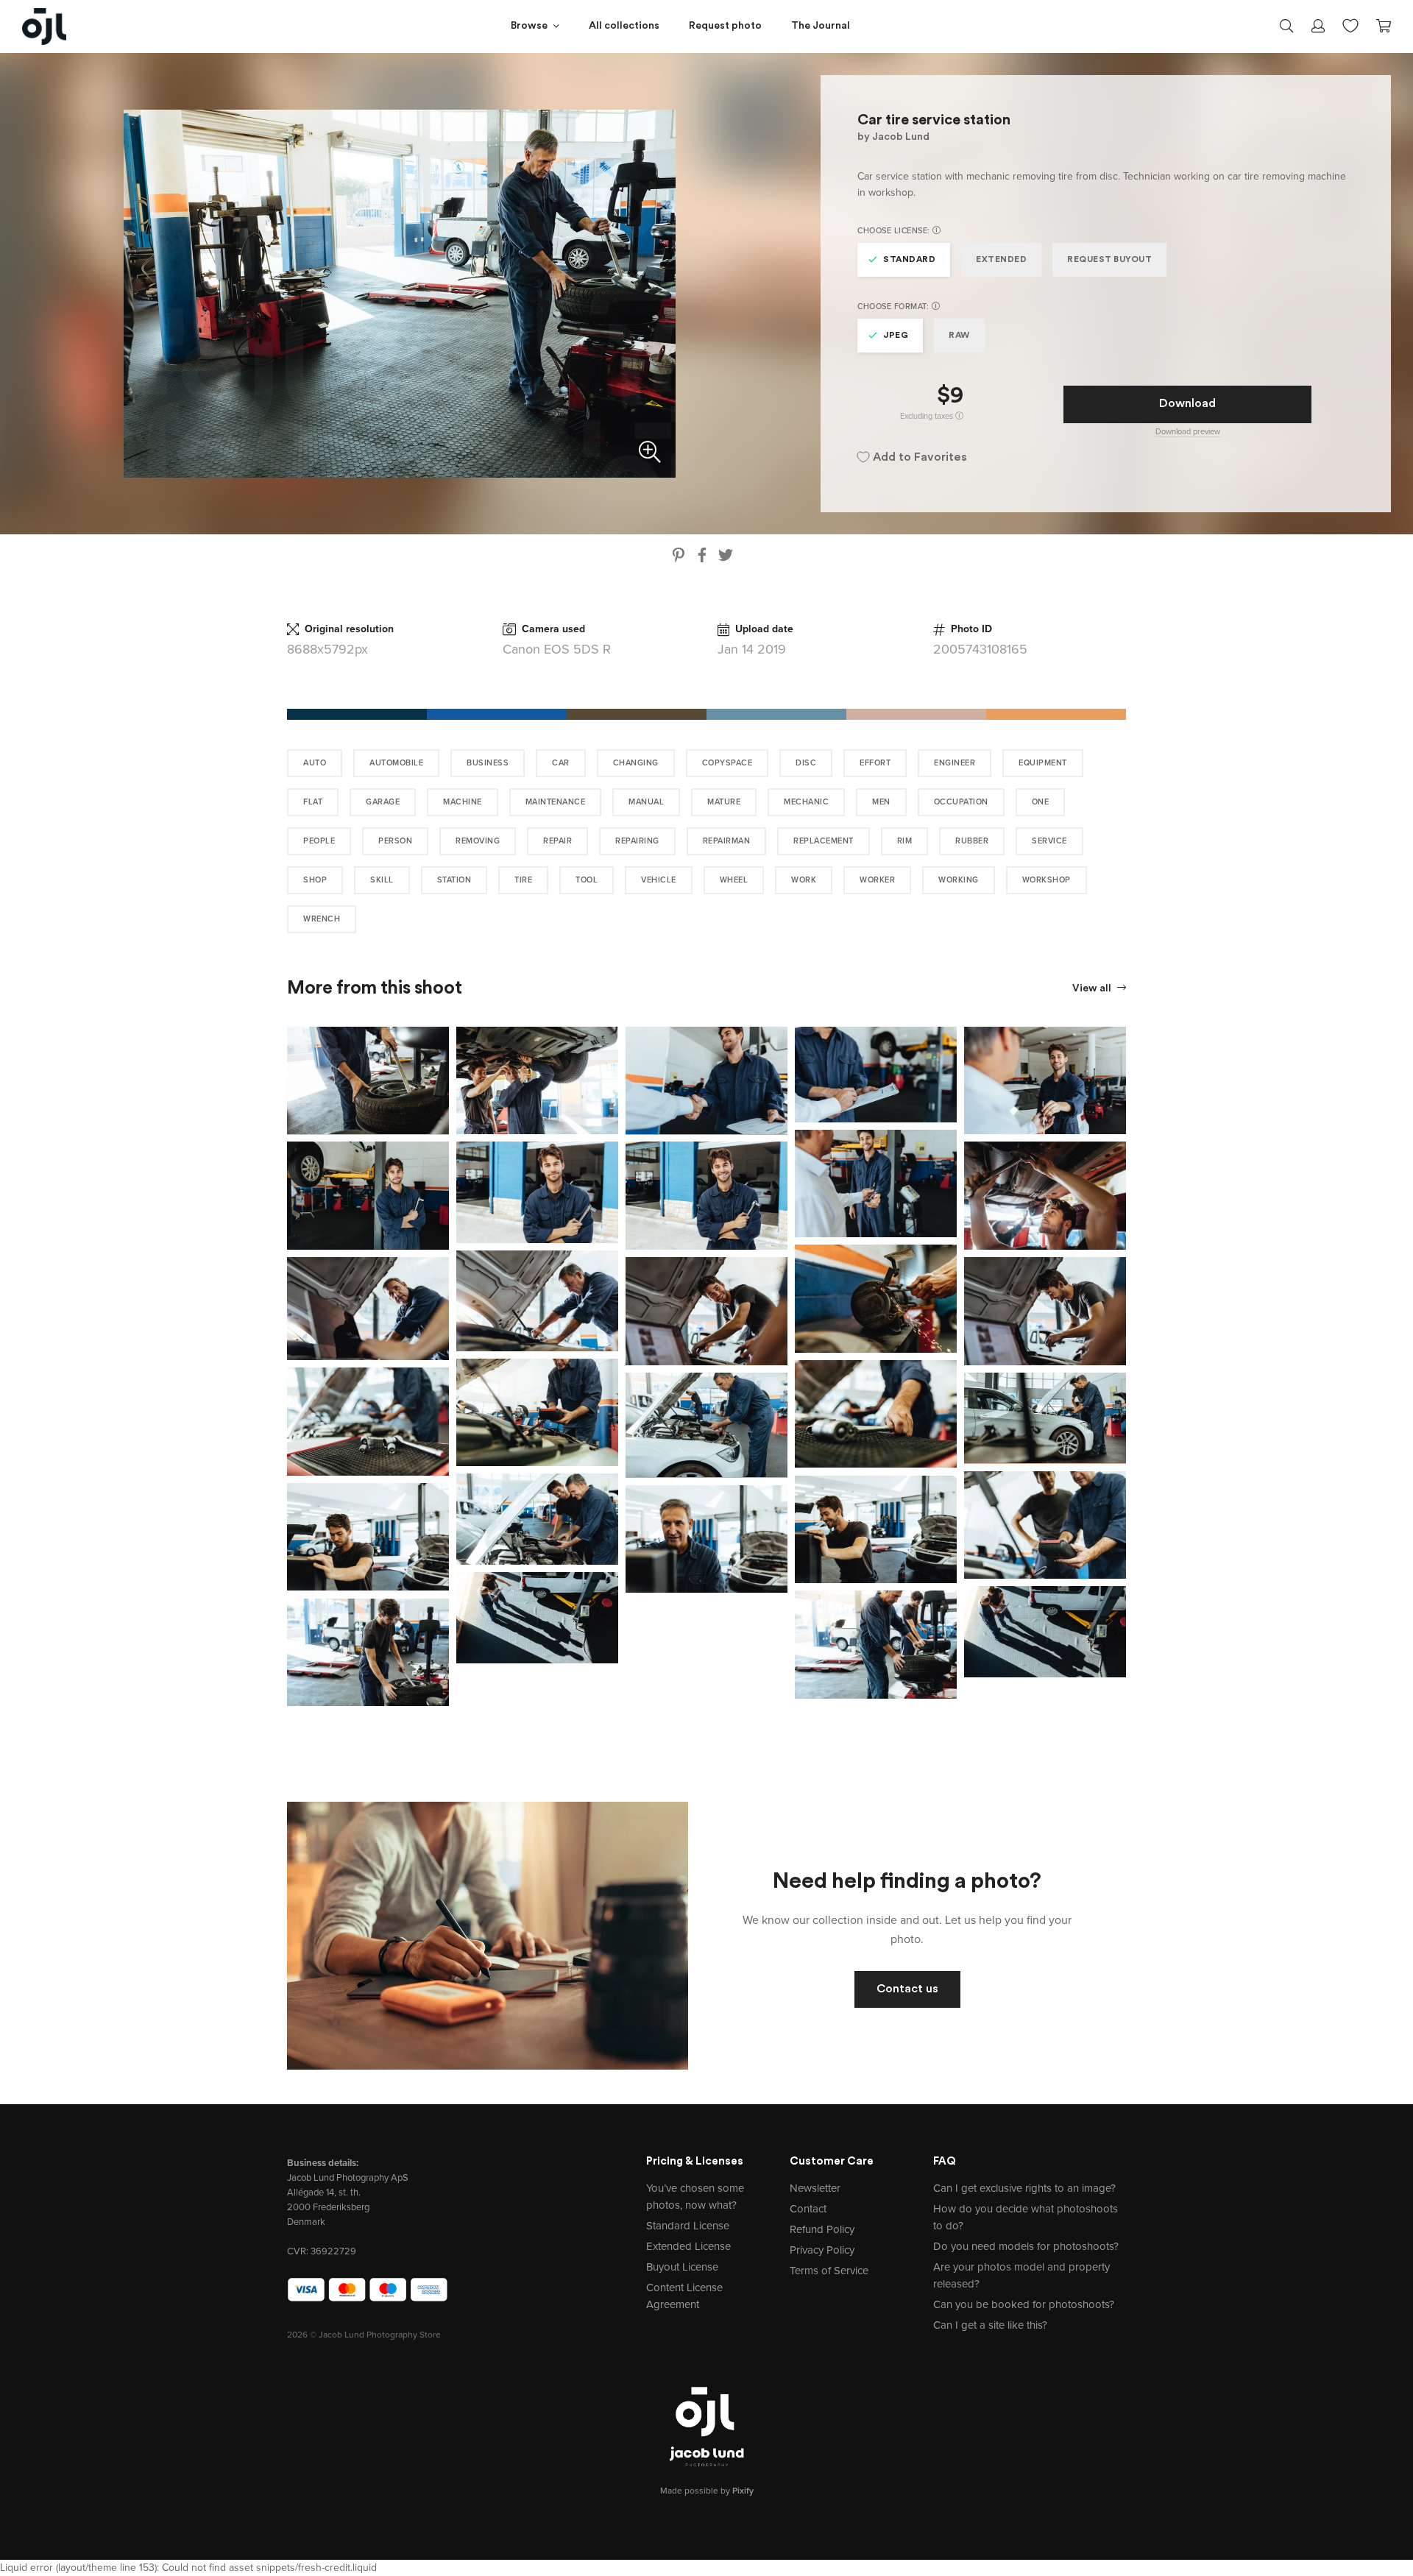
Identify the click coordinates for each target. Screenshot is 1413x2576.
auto (315, 763)
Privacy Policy (822, 2250)
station (454, 880)
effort (875, 763)
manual (646, 802)
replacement (824, 841)
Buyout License (682, 2267)
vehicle (659, 880)
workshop (1047, 880)
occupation (961, 802)
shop (315, 880)
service (1049, 841)
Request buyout (1109, 260)
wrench (322, 919)
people (319, 841)
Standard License (688, 2226)
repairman (727, 841)
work (804, 880)
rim (905, 841)
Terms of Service (829, 2271)
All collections (624, 26)
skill (382, 880)
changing (636, 763)
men (881, 802)
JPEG (896, 336)
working (959, 880)
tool (587, 880)
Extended (1001, 260)
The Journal (821, 26)
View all (1093, 989)
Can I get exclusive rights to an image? (1024, 2188)
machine (463, 802)
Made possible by (707, 2491)
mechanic (806, 802)
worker (877, 880)
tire (523, 880)
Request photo (725, 26)
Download (1187, 404)
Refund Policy (822, 2229)
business (488, 763)
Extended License (688, 2246)
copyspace (727, 763)
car (561, 763)
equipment (1043, 763)
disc (806, 763)
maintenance (556, 802)
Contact (808, 2209)
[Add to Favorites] (441, 1035)
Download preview (1188, 432)
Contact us (907, 1989)
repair (557, 841)
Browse (529, 26)
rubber (972, 841)
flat (313, 802)
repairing (637, 841)
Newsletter (815, 2188)
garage (383, 802)
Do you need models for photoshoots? (1026, 2246)
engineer (955, 763)
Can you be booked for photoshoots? (1024, 2304)
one (1041, 802)
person (395, 841)
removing (478, 841)
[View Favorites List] (1350, 24)
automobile (396, 763)
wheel (734, 880)
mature (724, 802)
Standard (909, 260)
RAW (959, 336)
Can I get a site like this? (990, 2325)
